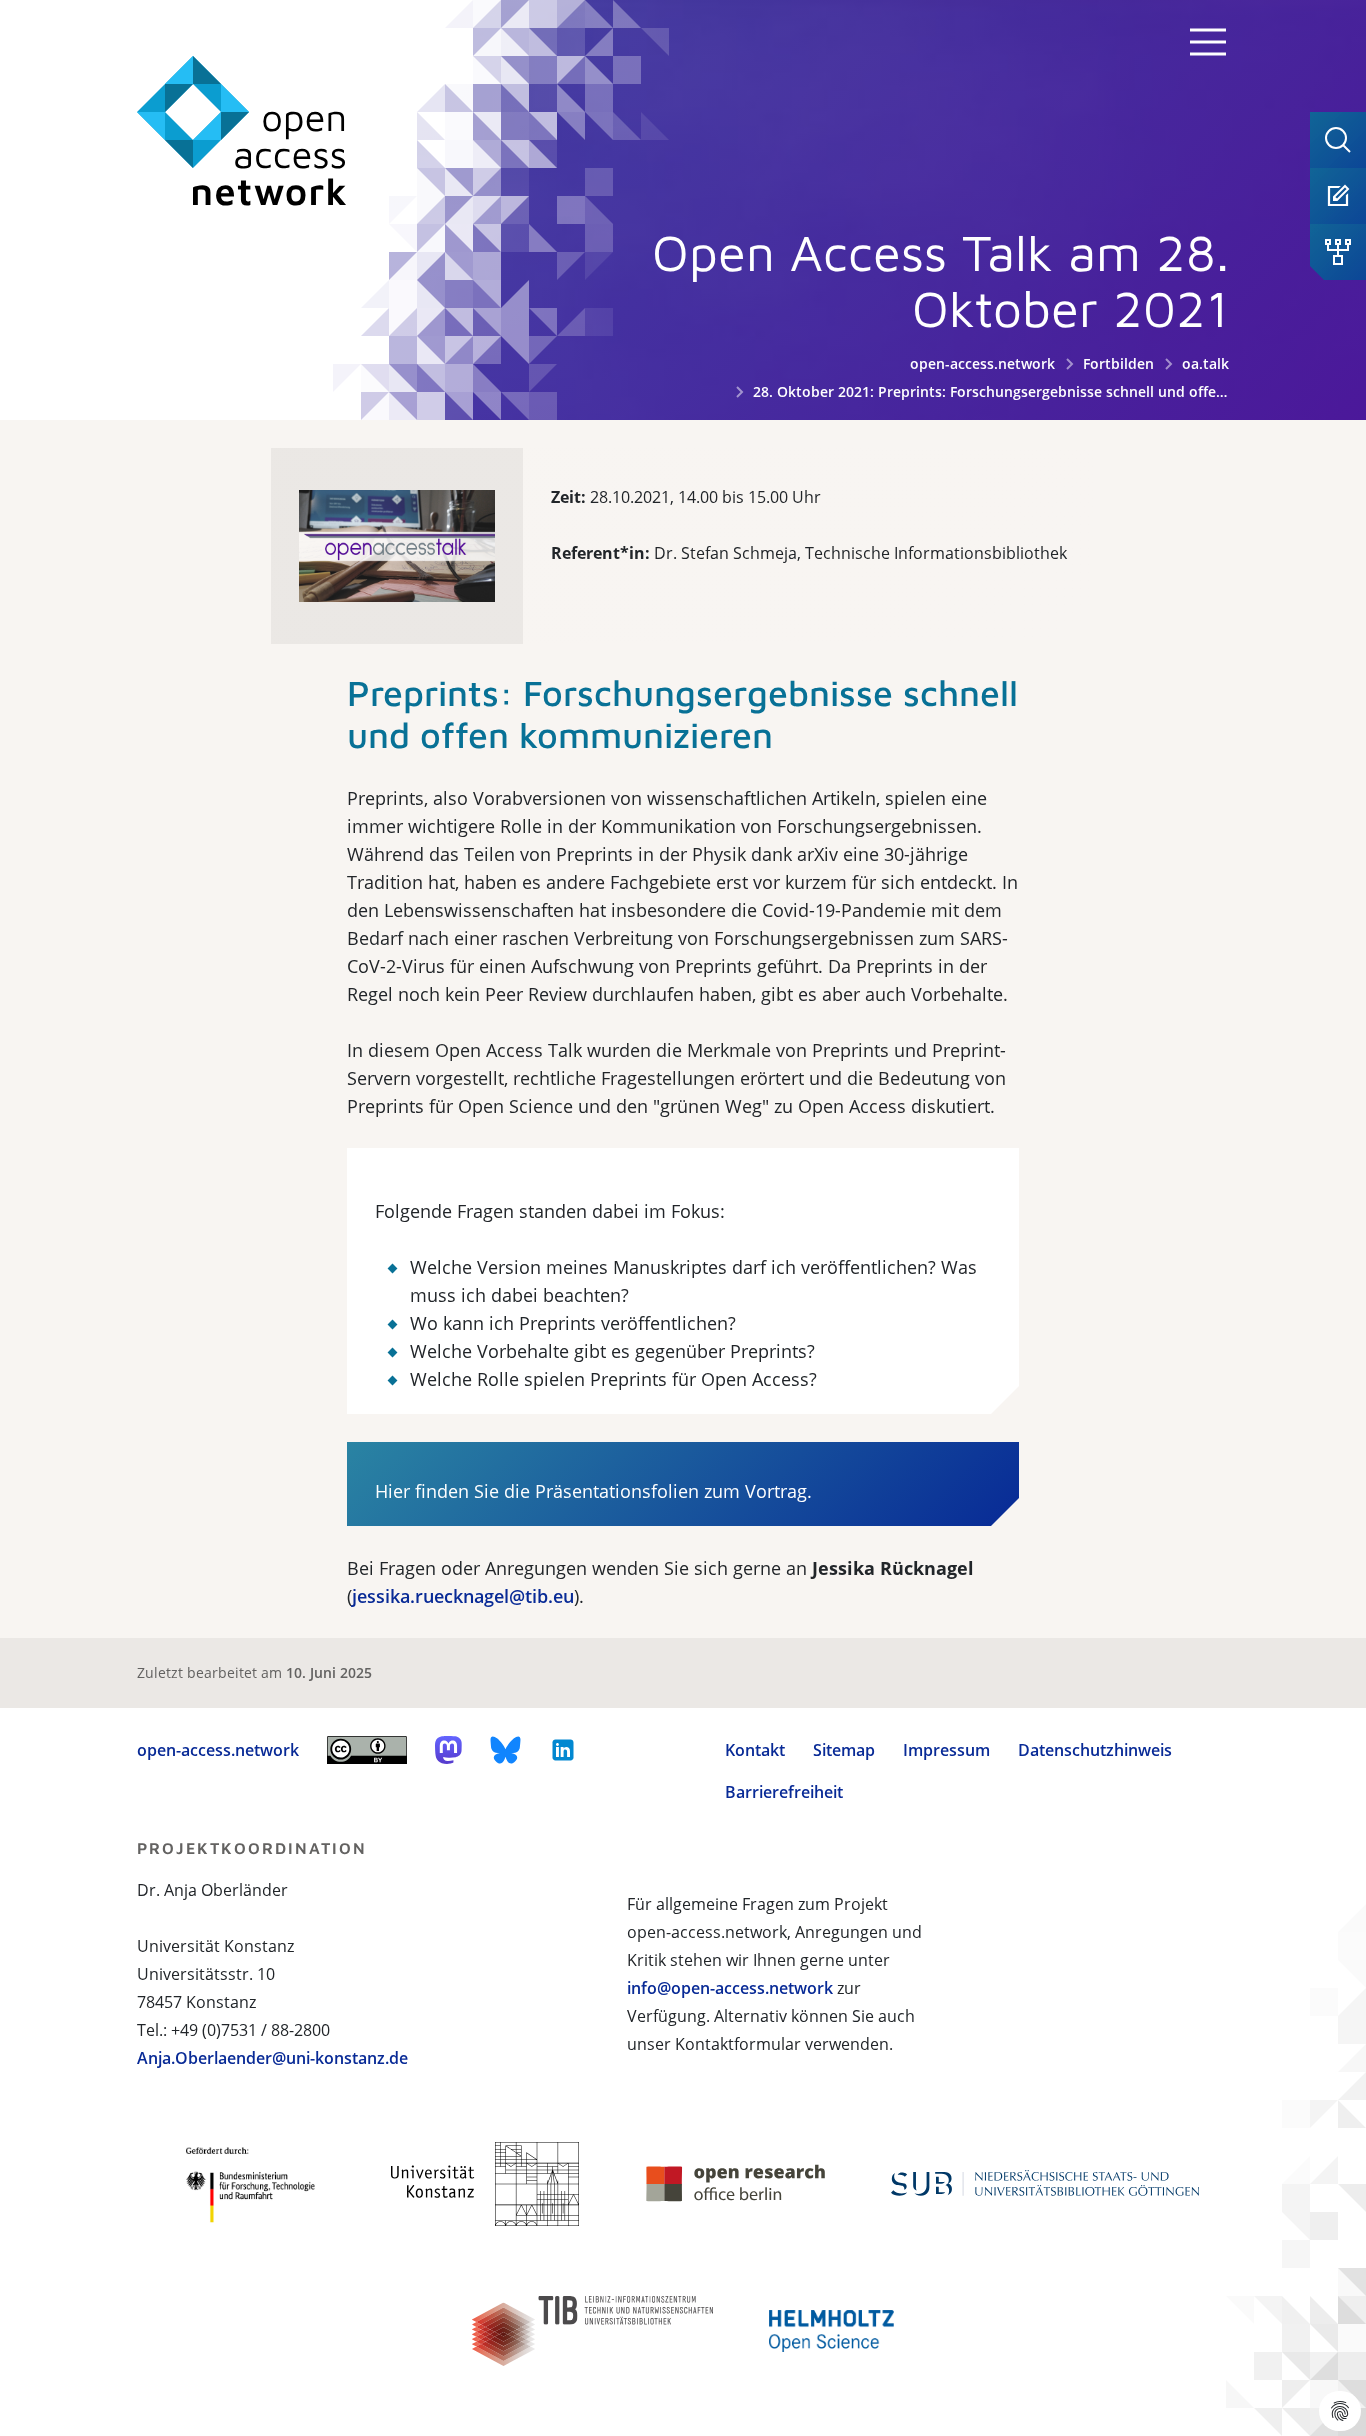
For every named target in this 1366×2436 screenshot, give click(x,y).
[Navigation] (1208, 42)
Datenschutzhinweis (1095, 1750)
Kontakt (755, 1750)
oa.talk (1205, 363)
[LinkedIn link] (563, 1750)
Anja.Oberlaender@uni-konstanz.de (272, 2058)
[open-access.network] (242, 131)
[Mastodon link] (448, 1750)
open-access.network (982, 363)
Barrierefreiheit (784, 1792)
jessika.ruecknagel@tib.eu (463, 1596)
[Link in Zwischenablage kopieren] (319, 686)
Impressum (946, 1750)
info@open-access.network (730, 1988)
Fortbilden (1118, 363)
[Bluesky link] (506, 1750)
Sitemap (844, 1750)
